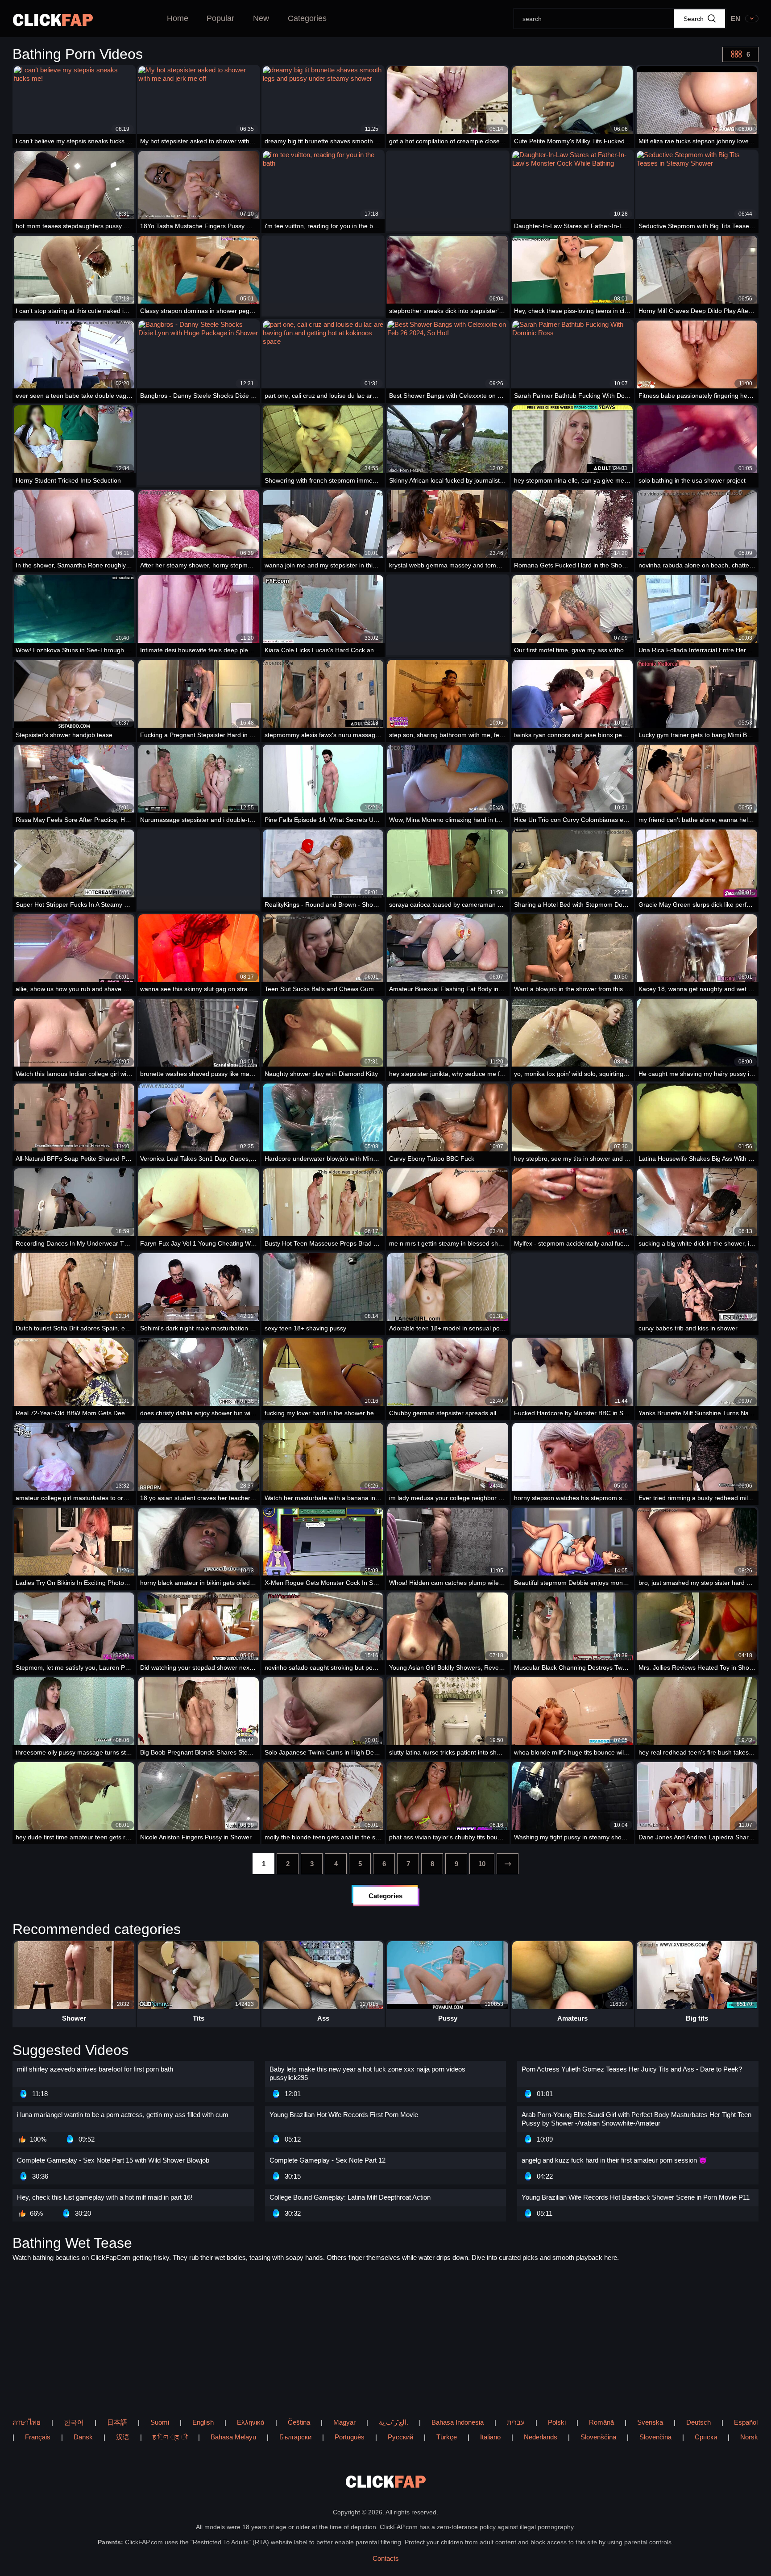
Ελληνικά (251, 2422)
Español (746, 2422)
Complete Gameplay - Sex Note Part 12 (327, 2160)
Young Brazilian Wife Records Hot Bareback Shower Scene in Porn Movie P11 (636, 2197)
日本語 (117, 2422)
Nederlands (541, 2437)
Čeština (299, 2422)
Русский (400, 2437)
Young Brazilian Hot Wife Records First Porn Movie (344, 2115)
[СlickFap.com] (53, 20)
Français (38, 2437)
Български (295, 2437)
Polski (557, 2422)
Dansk (83, 2437)
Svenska (650, 2422)
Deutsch (698, 2422)
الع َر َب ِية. (394, 2422)
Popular (220, 18)
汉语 (123, 2437)
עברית (516, 2422)
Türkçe (447, 2437)
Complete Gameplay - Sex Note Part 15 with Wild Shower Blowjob (113, 2160)
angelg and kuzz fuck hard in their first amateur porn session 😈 (614, 2160)
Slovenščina (598, 2437)
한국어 (74, 2422)
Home (178, 18)
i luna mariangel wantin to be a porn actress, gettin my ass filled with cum (123, 2115)
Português (350, 2437)
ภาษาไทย (27, 2422)
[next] (508, 1864)
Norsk (749, 2437)
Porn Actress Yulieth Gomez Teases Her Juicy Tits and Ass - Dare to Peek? (632, 2069)
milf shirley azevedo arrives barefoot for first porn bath (95, 2069)
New (261, 18)
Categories (307, 18)
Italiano (490, 2437)
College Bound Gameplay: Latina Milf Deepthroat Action (350, 2197)
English (203, 2422)
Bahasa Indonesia (458, 2422)
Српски (706, 2437)
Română (601, 2422)
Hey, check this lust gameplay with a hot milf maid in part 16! (105, 2197)
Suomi (160, 2422)
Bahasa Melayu (233, 2437)
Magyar (344, 2422)
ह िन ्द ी (170, 2437)
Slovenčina (655, 2437)
